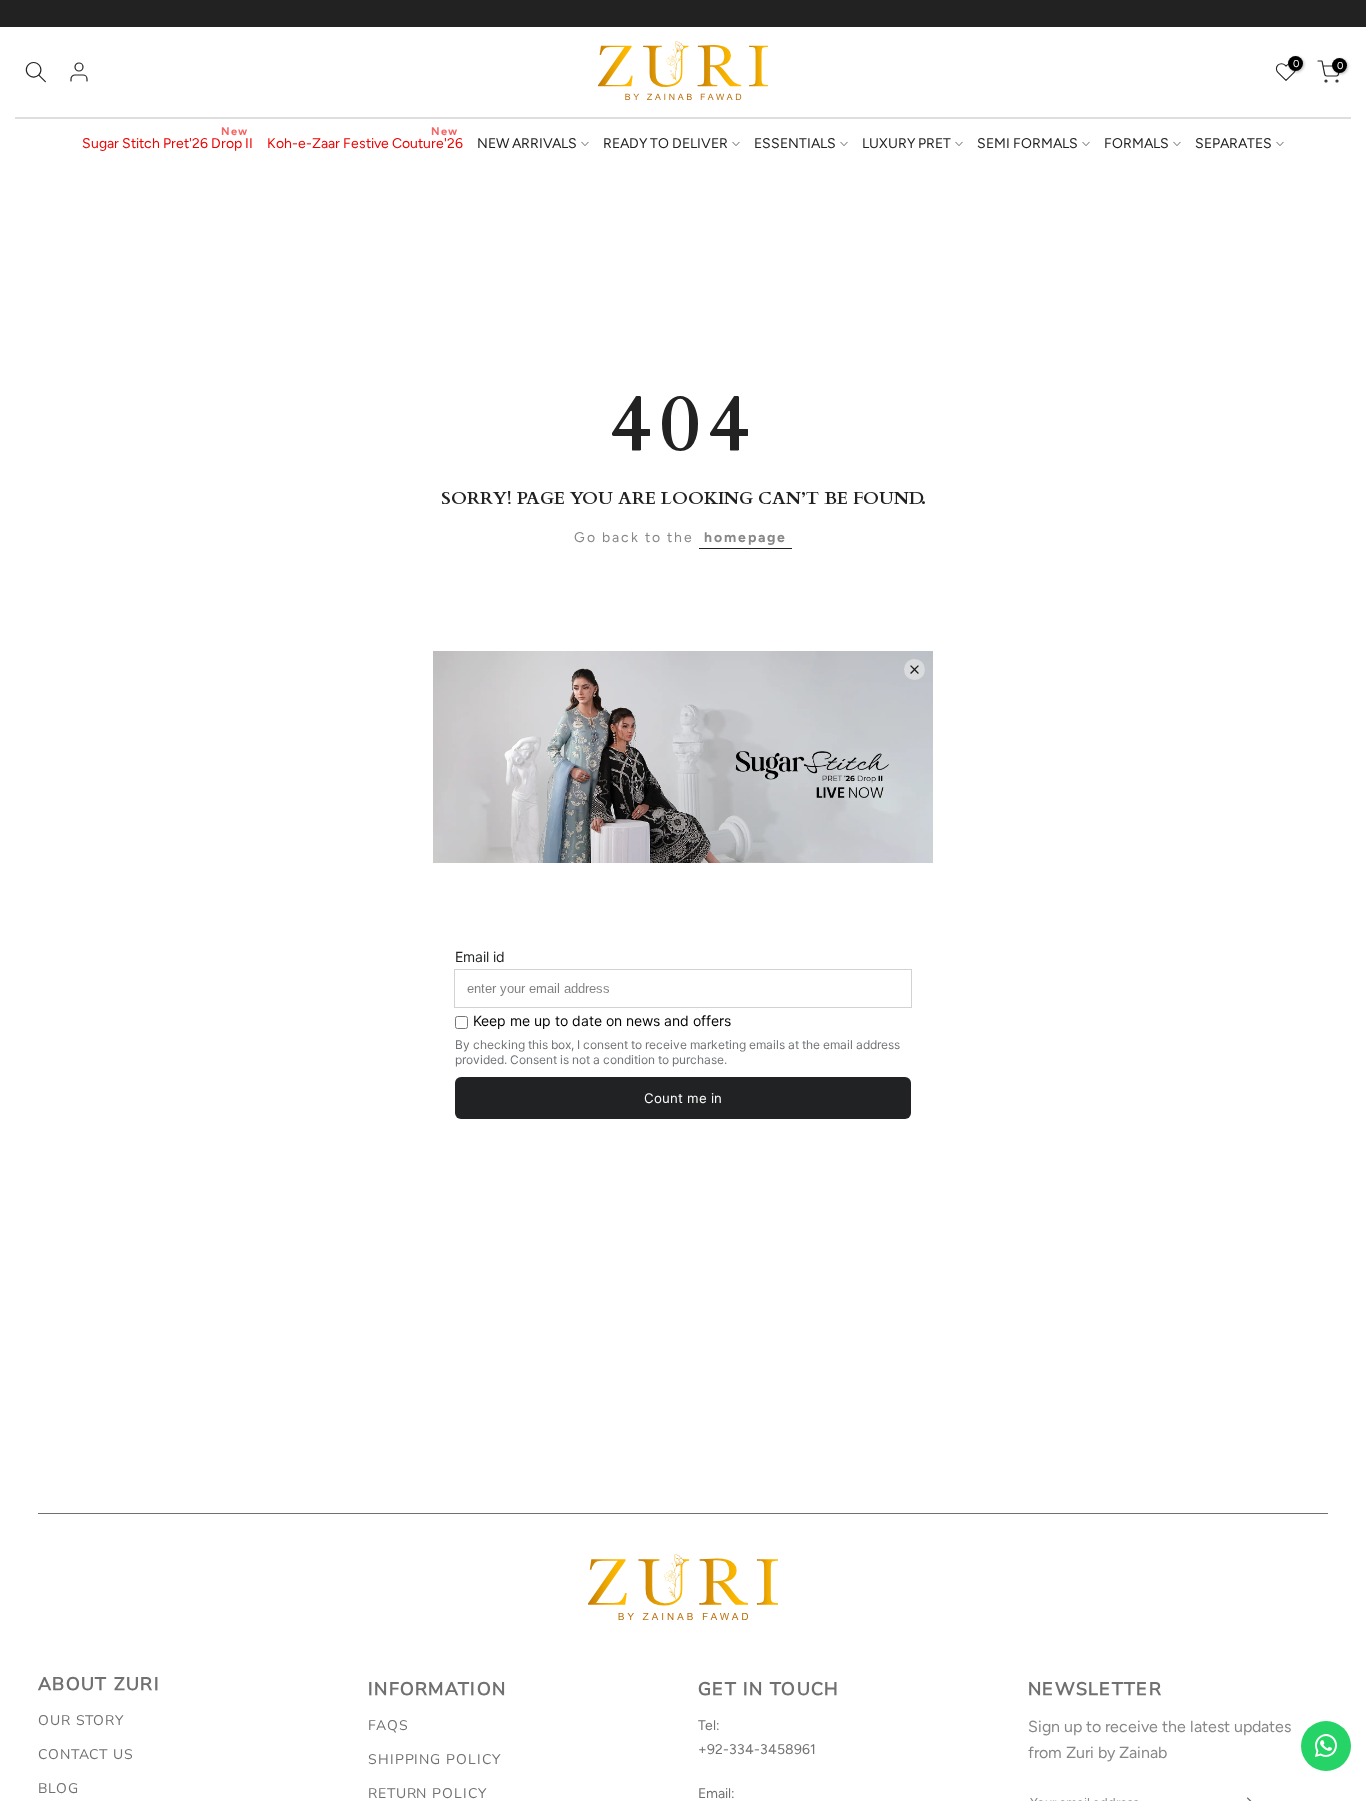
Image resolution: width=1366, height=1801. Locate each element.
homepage (745, 537)
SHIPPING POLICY (434, 1759)
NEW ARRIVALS (527, 143)
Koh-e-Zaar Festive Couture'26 (365, 143)
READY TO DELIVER (665, 143)
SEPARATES (1233, 143)
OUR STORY (81, 1720)
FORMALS (1136, 143)
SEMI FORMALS (1027, 143)
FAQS (388, 1725)
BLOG (58, 1788)
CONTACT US (86, 1754)
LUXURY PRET (906, 143)
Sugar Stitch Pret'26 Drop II (167, 143)
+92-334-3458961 (757, 1749)
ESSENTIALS (795, 143)
